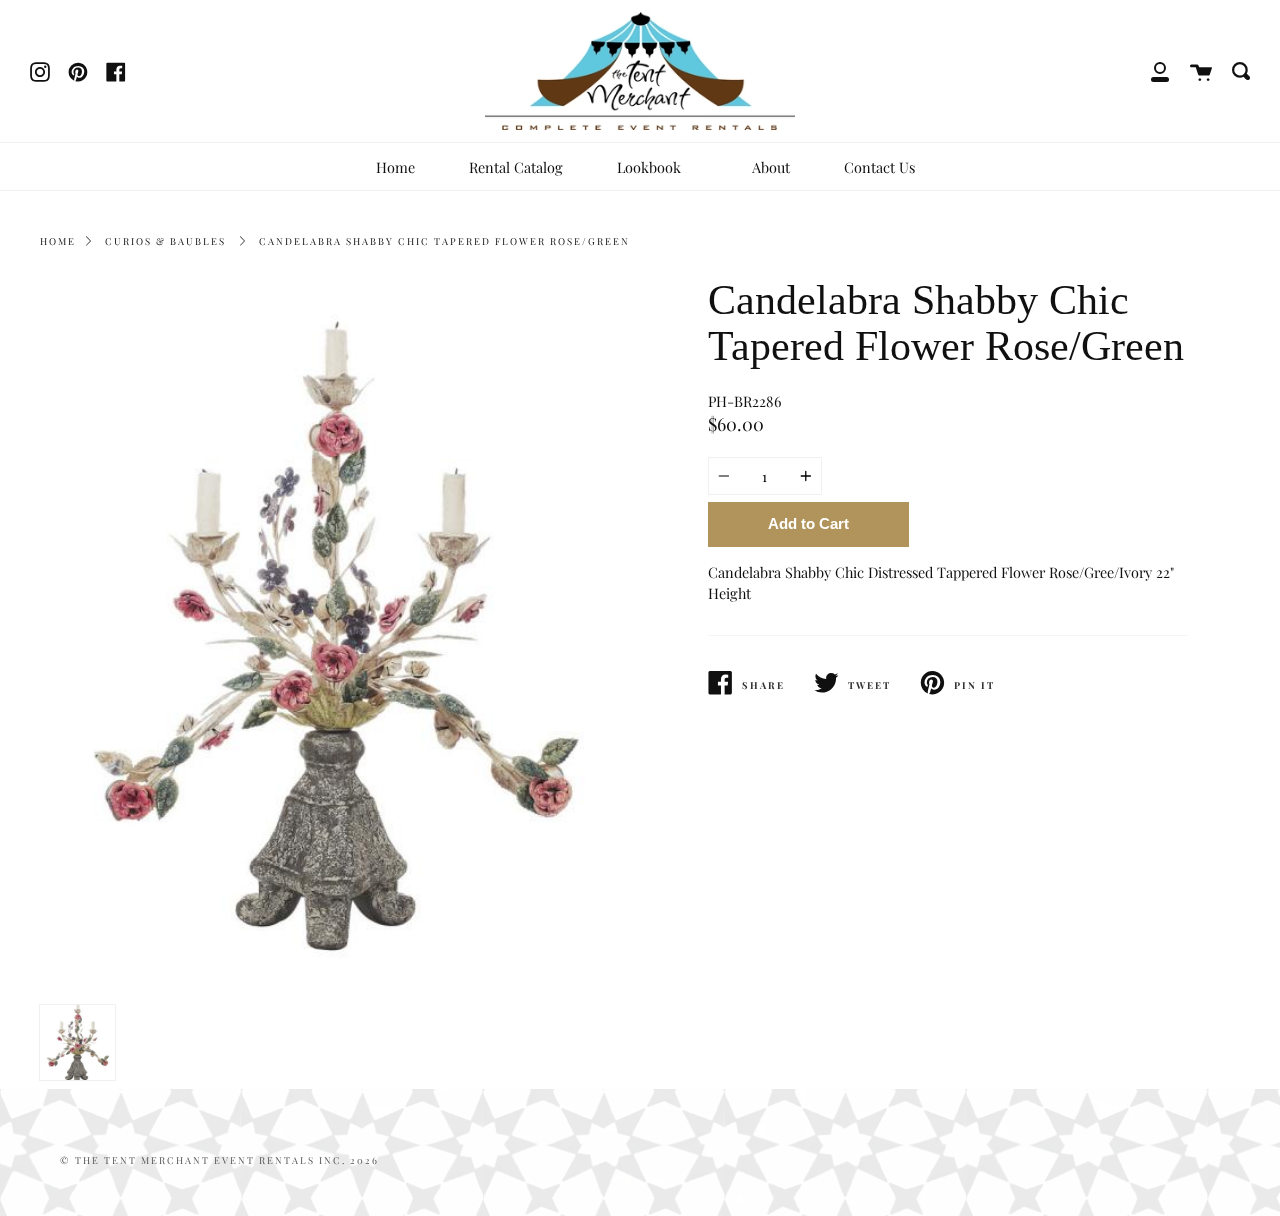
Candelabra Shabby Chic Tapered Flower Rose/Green (444, 241)
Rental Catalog (516, 167)
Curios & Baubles (165, 241)
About (771, 167)
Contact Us (879, 167)
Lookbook (651, 167)
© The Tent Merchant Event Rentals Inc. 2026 (219, 1160)
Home (395, 167)
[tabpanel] (332, 636)
